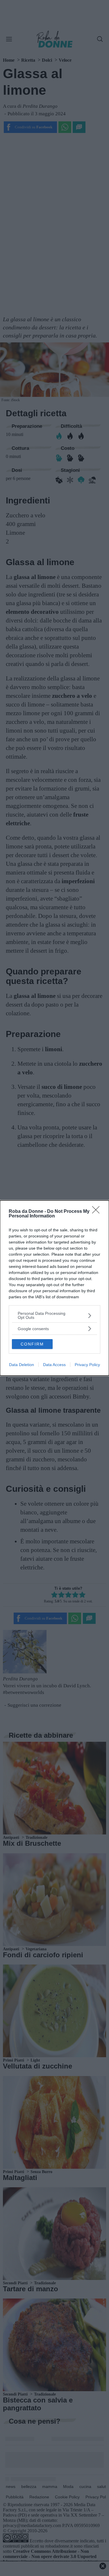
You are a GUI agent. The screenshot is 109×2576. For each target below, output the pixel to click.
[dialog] (54, 1288)
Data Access (54, 1365)
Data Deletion (22, 1365)
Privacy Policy (87, 1365)
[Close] (98, 1212)
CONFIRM (32, 1344)
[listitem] (54, 1315)
